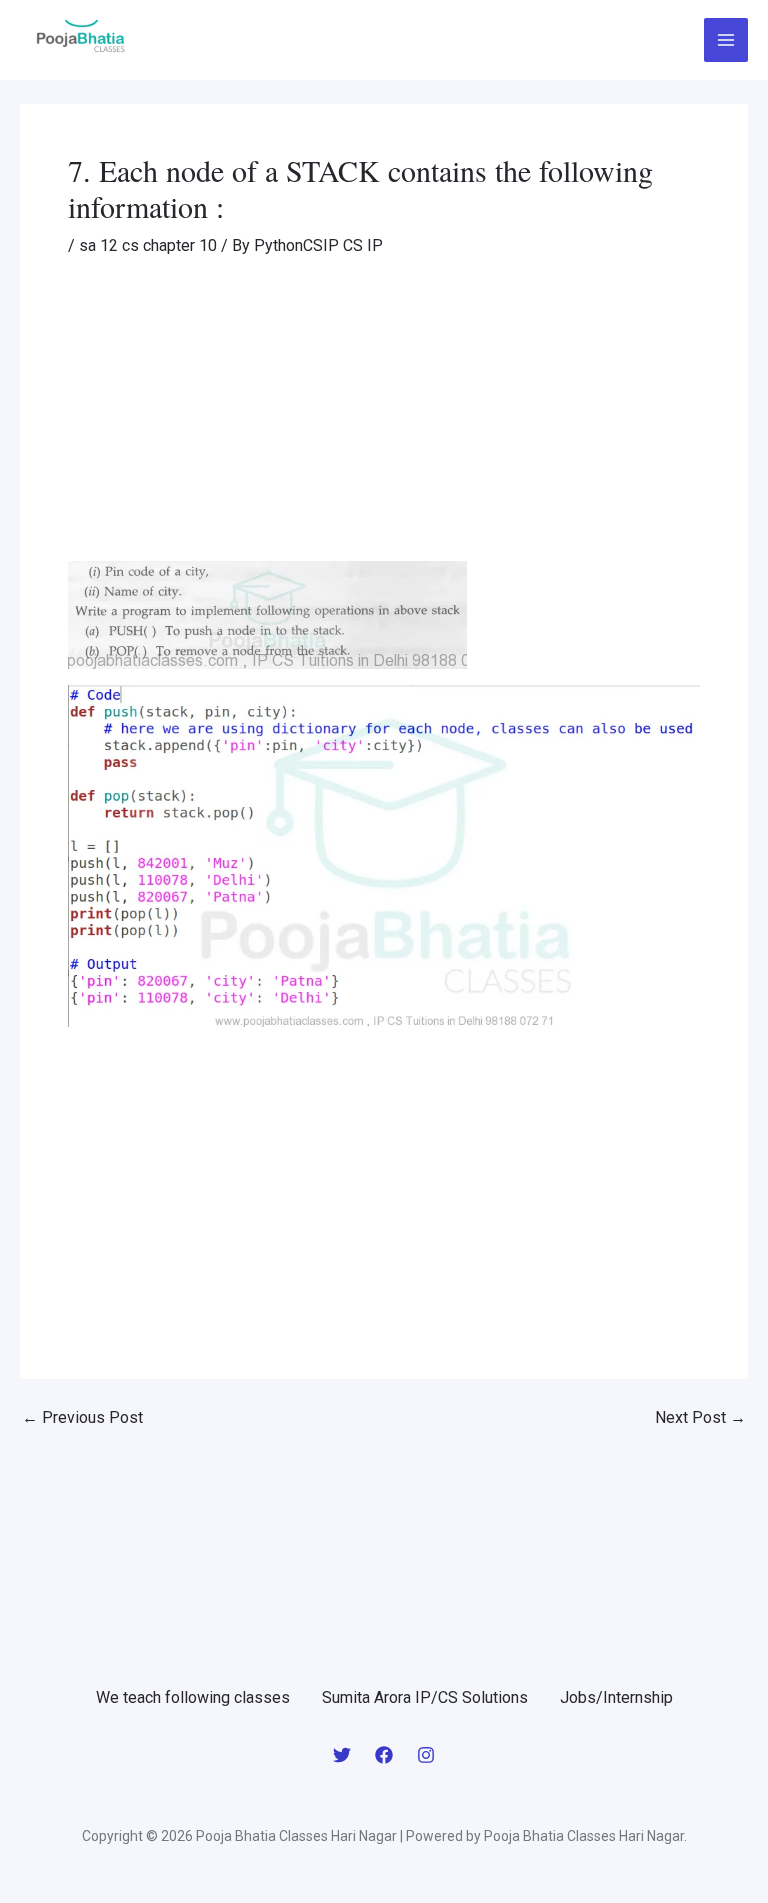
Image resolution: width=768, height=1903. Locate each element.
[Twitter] (342, 1755)
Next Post (700, 1418)
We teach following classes (193, 1697)
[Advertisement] (384, 413)
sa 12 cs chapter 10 (148, 245)
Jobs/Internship (616, 1697)
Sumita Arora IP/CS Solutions (425, 1697)
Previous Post (82, 1418)
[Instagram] (426, 1755)
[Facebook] (384, 1755)
